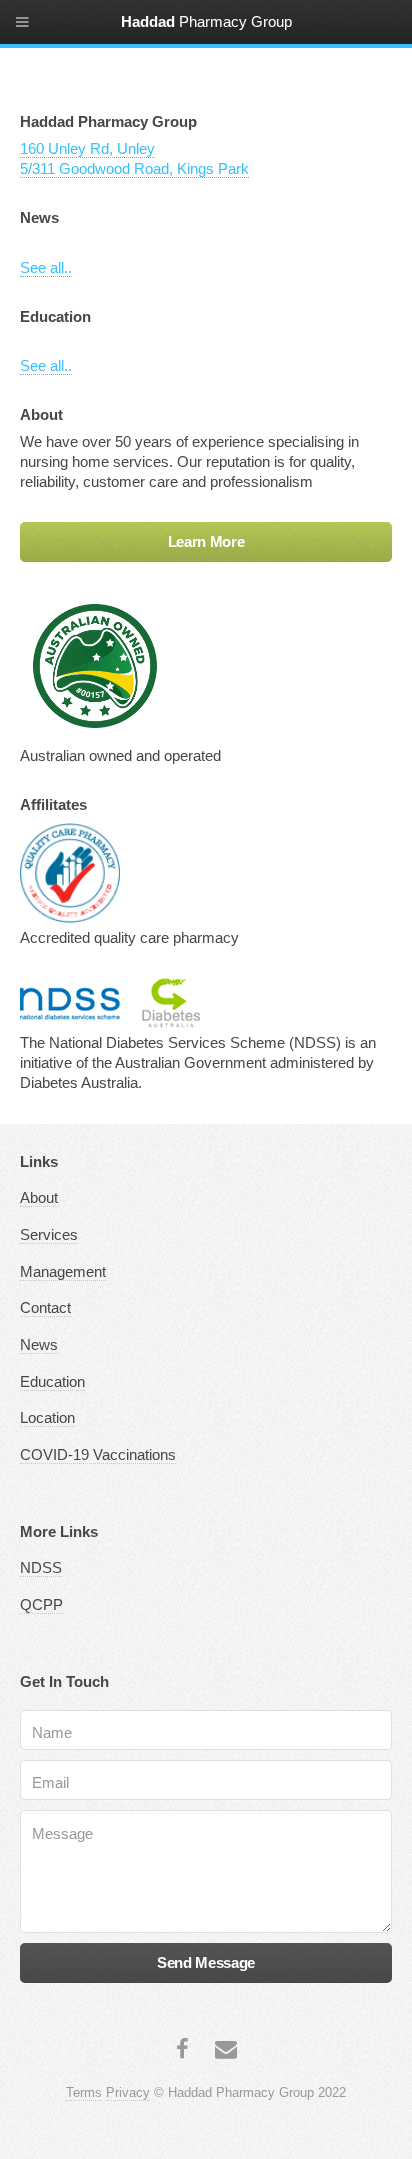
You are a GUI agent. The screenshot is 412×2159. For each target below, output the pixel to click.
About (39, 1198)
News (39, 1345)
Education (52, 1382)
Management (63, 1272)
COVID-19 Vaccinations (98, 1455)
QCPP (41, 1605)
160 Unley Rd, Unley (87, 149)
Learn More (206, 542)
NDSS (41, 1568)
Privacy (128, 2092)
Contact (45, 1308)
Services (49, 1235)
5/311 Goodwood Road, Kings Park (134, 169)
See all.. (46, 268)
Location (47, 1418)
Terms (84, 2092)
